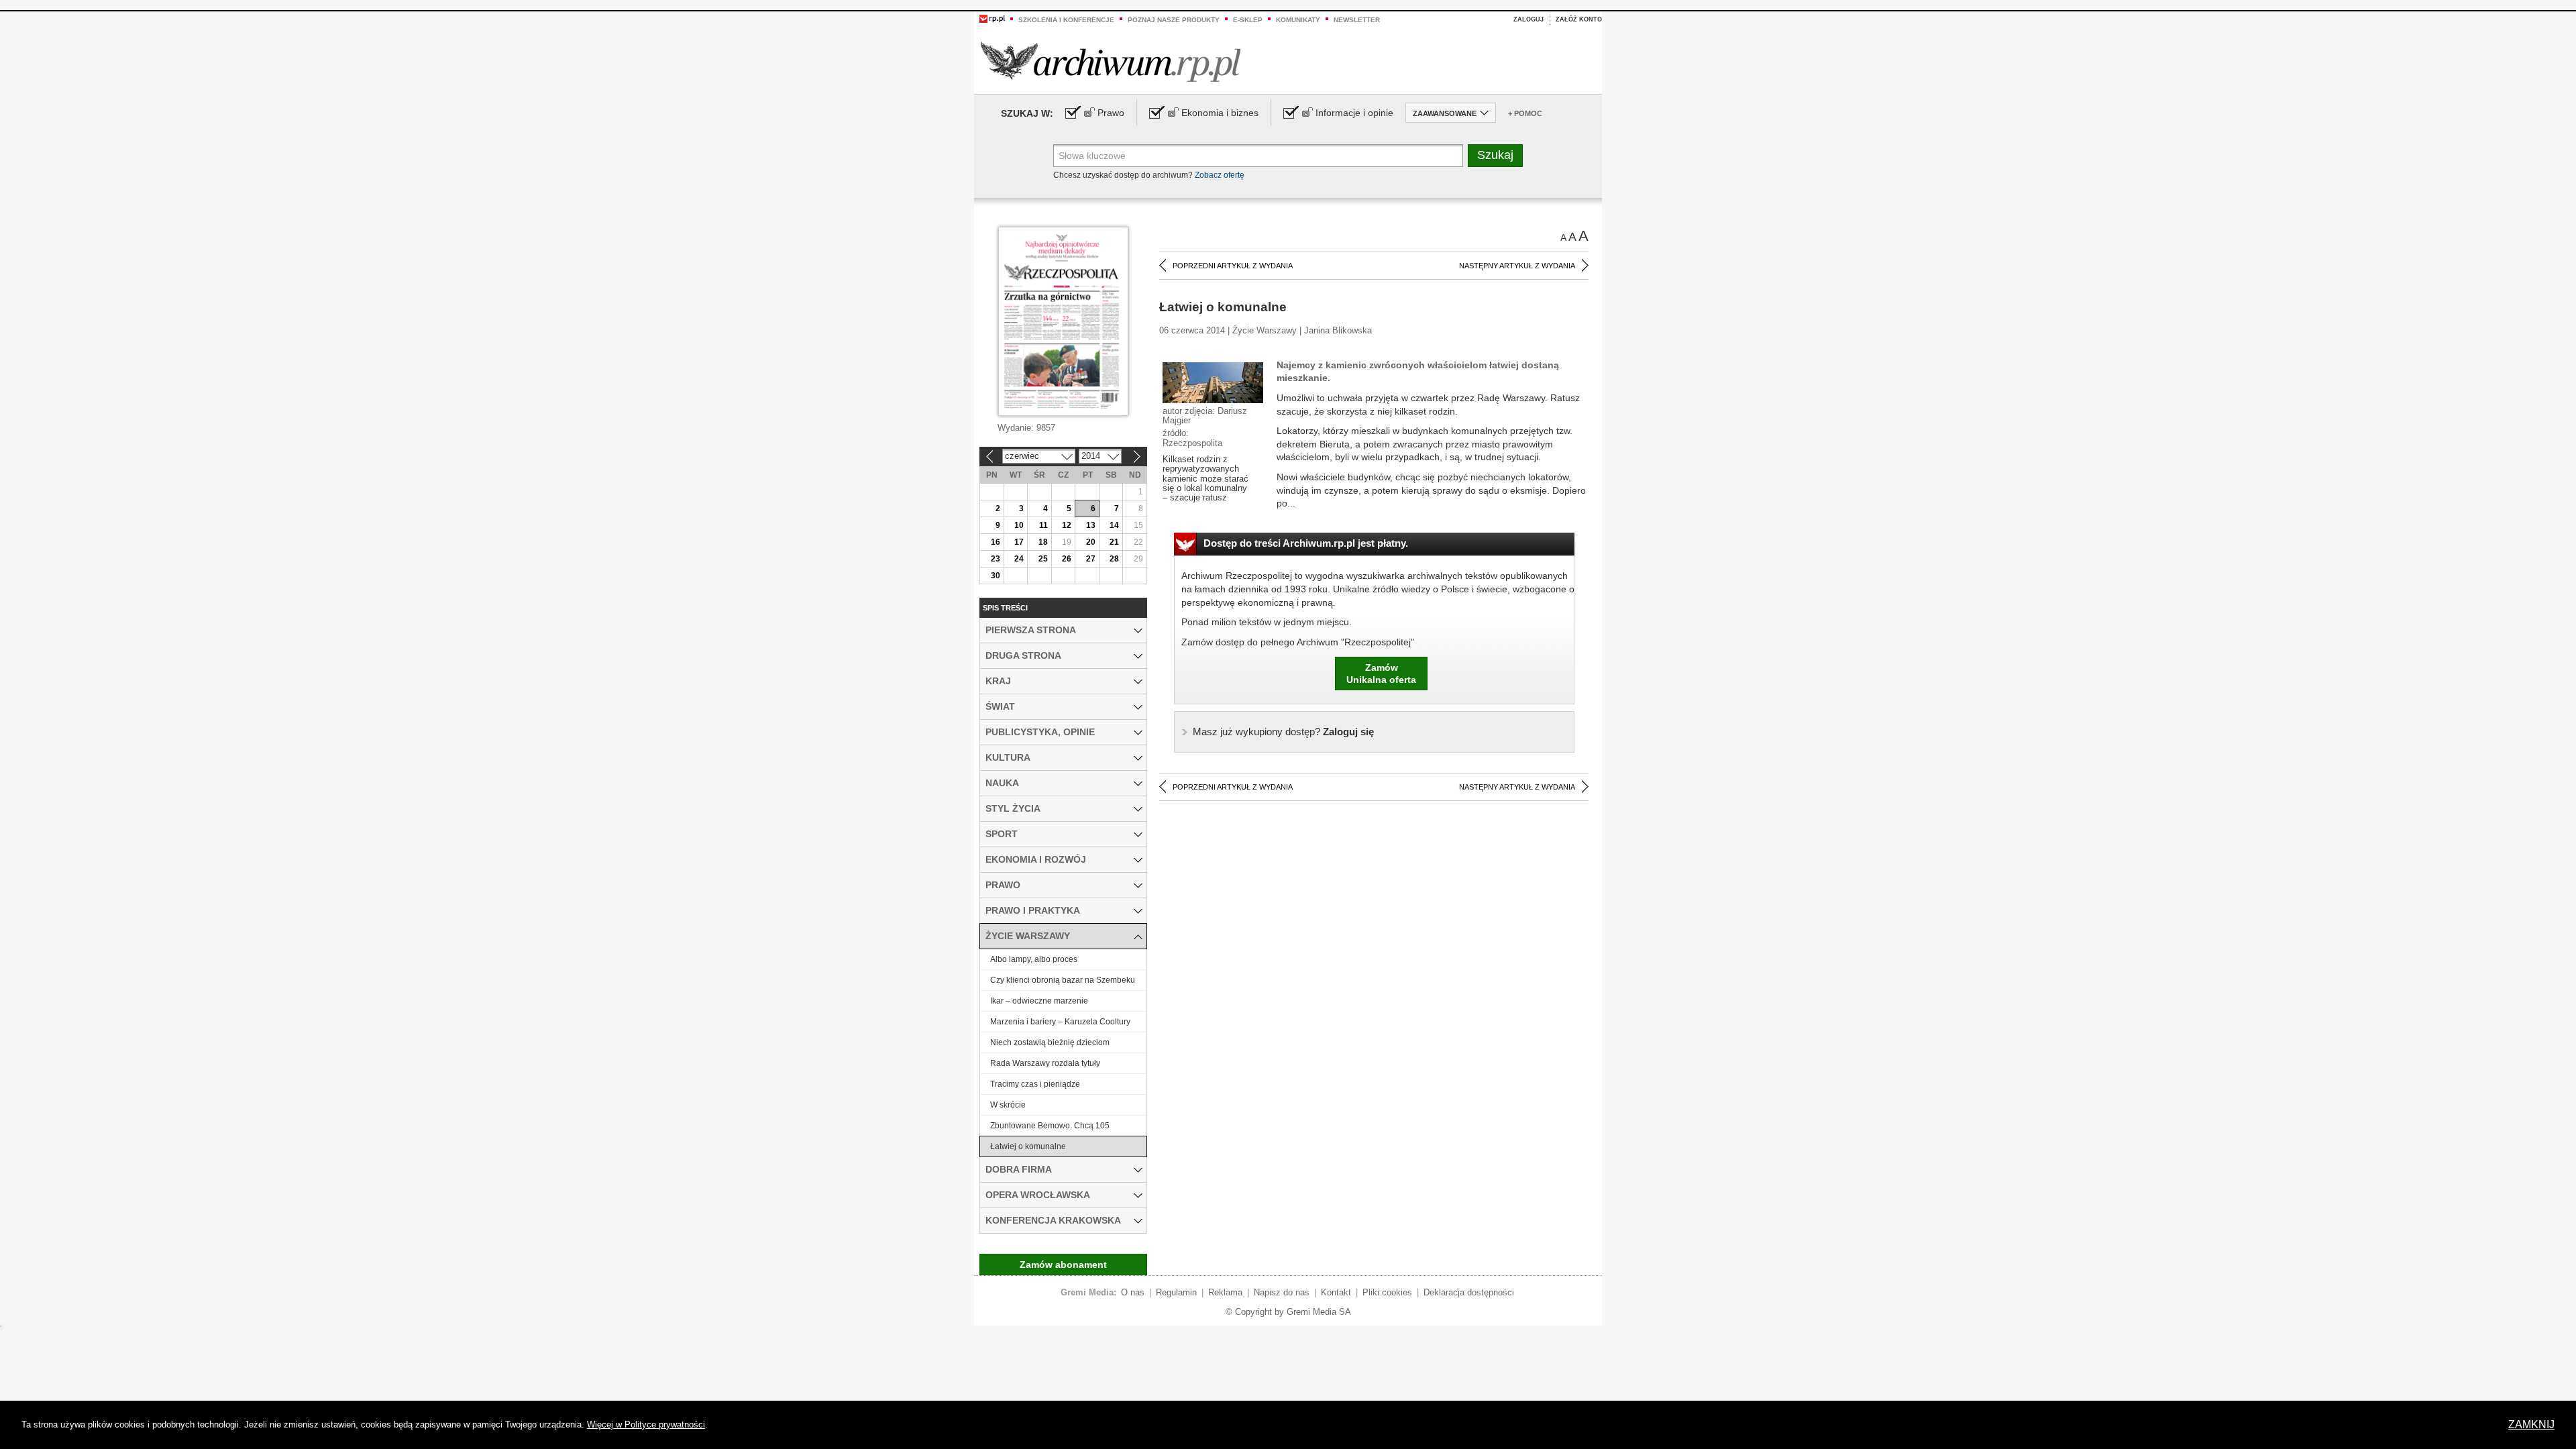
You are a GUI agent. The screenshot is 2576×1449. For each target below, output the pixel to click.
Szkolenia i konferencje (1066, 20)
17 (1019, 542)
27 (1091, 559)
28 (1114, 559)
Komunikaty (1298, 20)
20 (1091, 542)
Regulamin (1176, 1292)
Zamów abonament (1063, 1265)
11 (1043, 525)
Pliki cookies (1387, 1292)
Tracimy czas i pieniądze (1035, 1084)
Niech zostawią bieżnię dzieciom (1050, 1042)
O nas (1133, 1292)
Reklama (1225, 1292)
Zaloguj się (1283, 732)
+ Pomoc (1525, 113)
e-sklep (1248, 20)
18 (1043, 542)
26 (1067, 559)
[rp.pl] (992, 18)
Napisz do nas (1282, 1292)
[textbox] (1258, 156)
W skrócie (1008, 1105)
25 (1043, 559)
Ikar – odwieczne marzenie (1039, 1001)
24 (1019, 559)
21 (1114, 542)
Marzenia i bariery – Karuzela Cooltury (1060, 1022)
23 (996, 559)
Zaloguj (1528, 19)
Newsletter (1357, 20)
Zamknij (2531, 1425)
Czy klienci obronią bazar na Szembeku (1063, 980)
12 (1067, 525)
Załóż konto (1579, 19)
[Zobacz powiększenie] (1213, 382)
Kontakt (1336, 1292)
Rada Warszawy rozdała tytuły (1045, 1063)
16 (996, 542)
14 (1114, 525)
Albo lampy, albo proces (1034, 959)
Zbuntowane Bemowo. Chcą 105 (1050, 1126)
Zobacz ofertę (1220, 175)
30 (996, 576)
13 (1091, 525)
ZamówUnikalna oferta (1381, 674)
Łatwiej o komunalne (1028, 1146)
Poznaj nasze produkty (1174, 20)
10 (1019, 525)
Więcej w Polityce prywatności (646, 1425)
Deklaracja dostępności (1469, 1292)
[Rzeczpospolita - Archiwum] (1111, 61)
